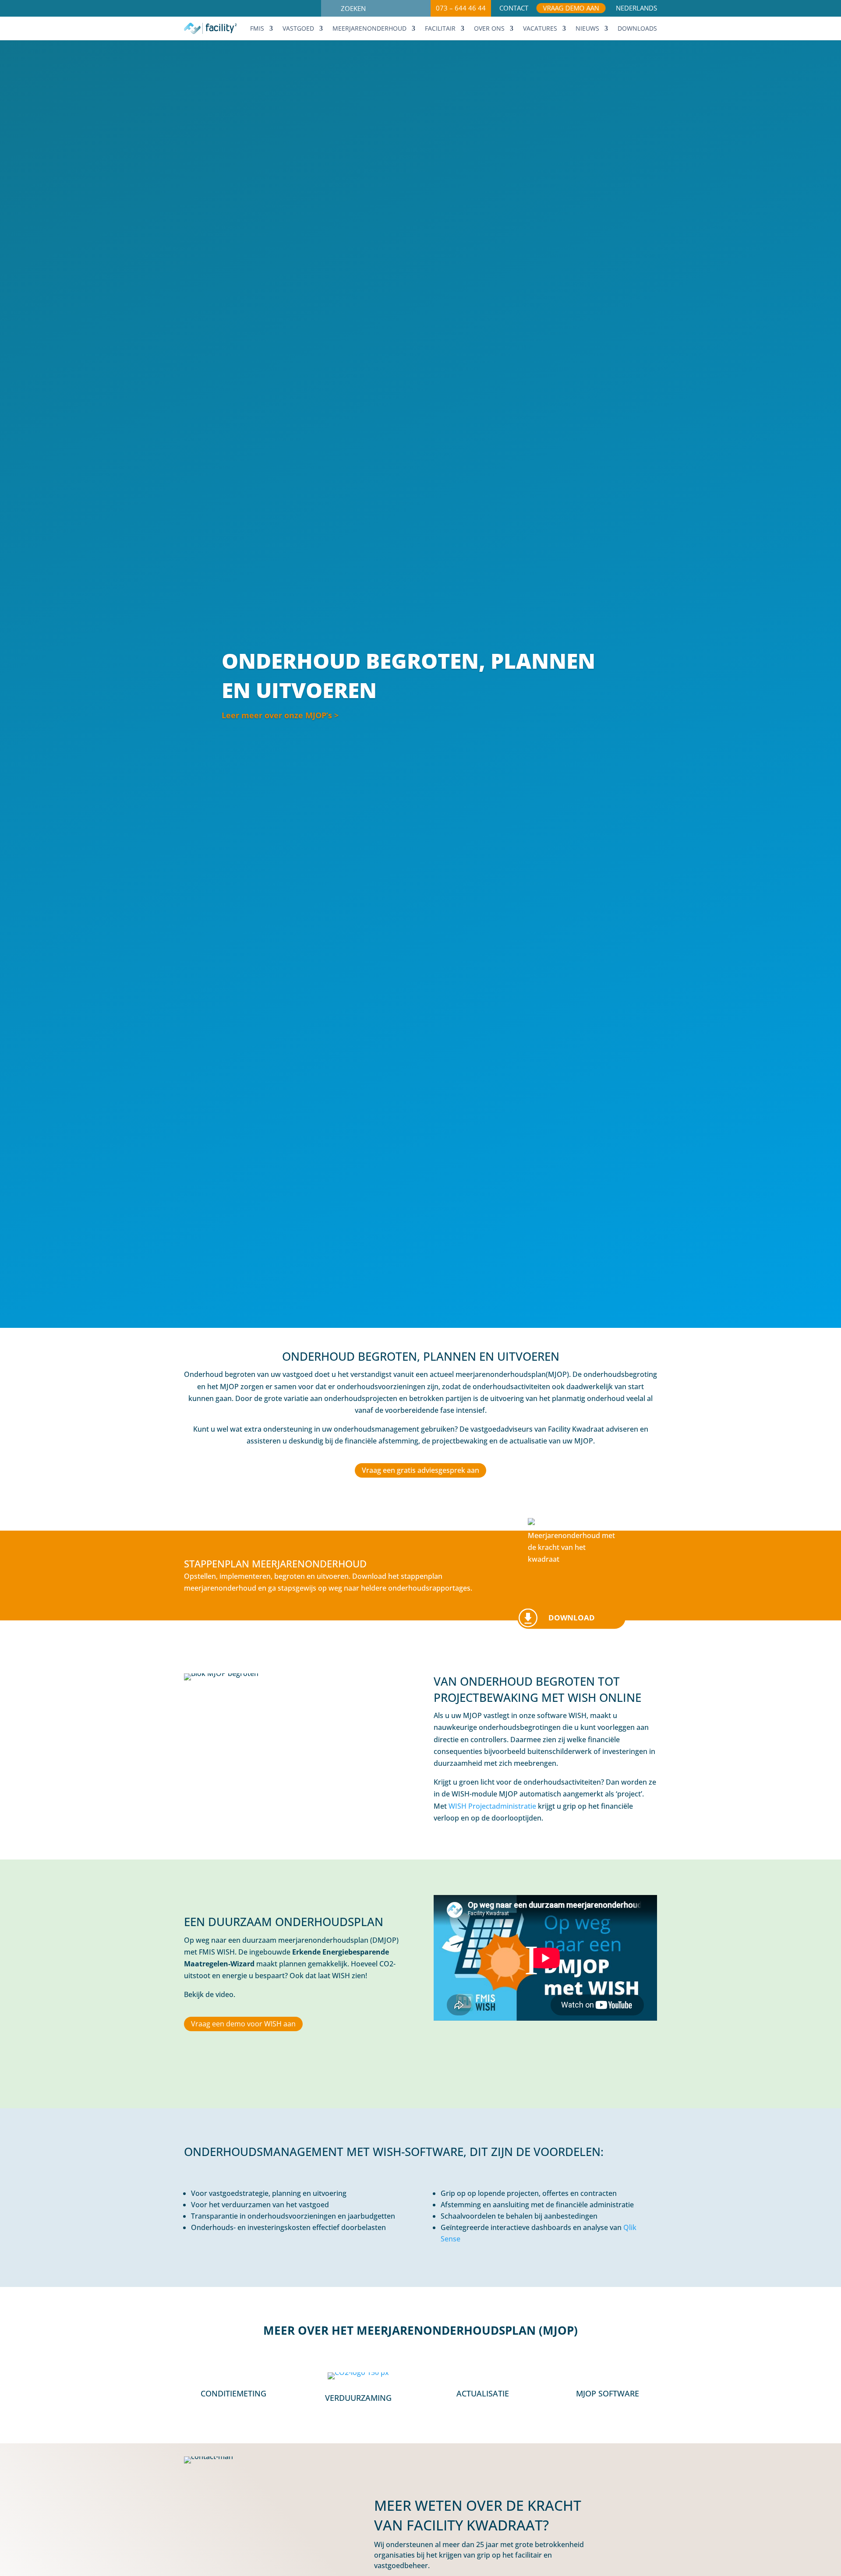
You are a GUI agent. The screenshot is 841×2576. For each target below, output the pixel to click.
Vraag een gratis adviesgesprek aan (420, 1470)
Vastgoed (298, 29)
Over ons (489, 29)
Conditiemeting (233, 2393)
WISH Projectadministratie (492, 1806)
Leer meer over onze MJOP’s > (280, 715)
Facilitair (440, 29)
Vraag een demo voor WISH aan (243, 2024)
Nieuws (587, 29)
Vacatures (540, 29)
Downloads (637, 29)
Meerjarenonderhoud (369, 29)
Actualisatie (483, 2393)
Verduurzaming (358, 2398)
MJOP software (608, 2393)
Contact (514, 9)
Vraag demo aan (571, 9)
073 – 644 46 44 (461, 8)
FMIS (257, 29)
